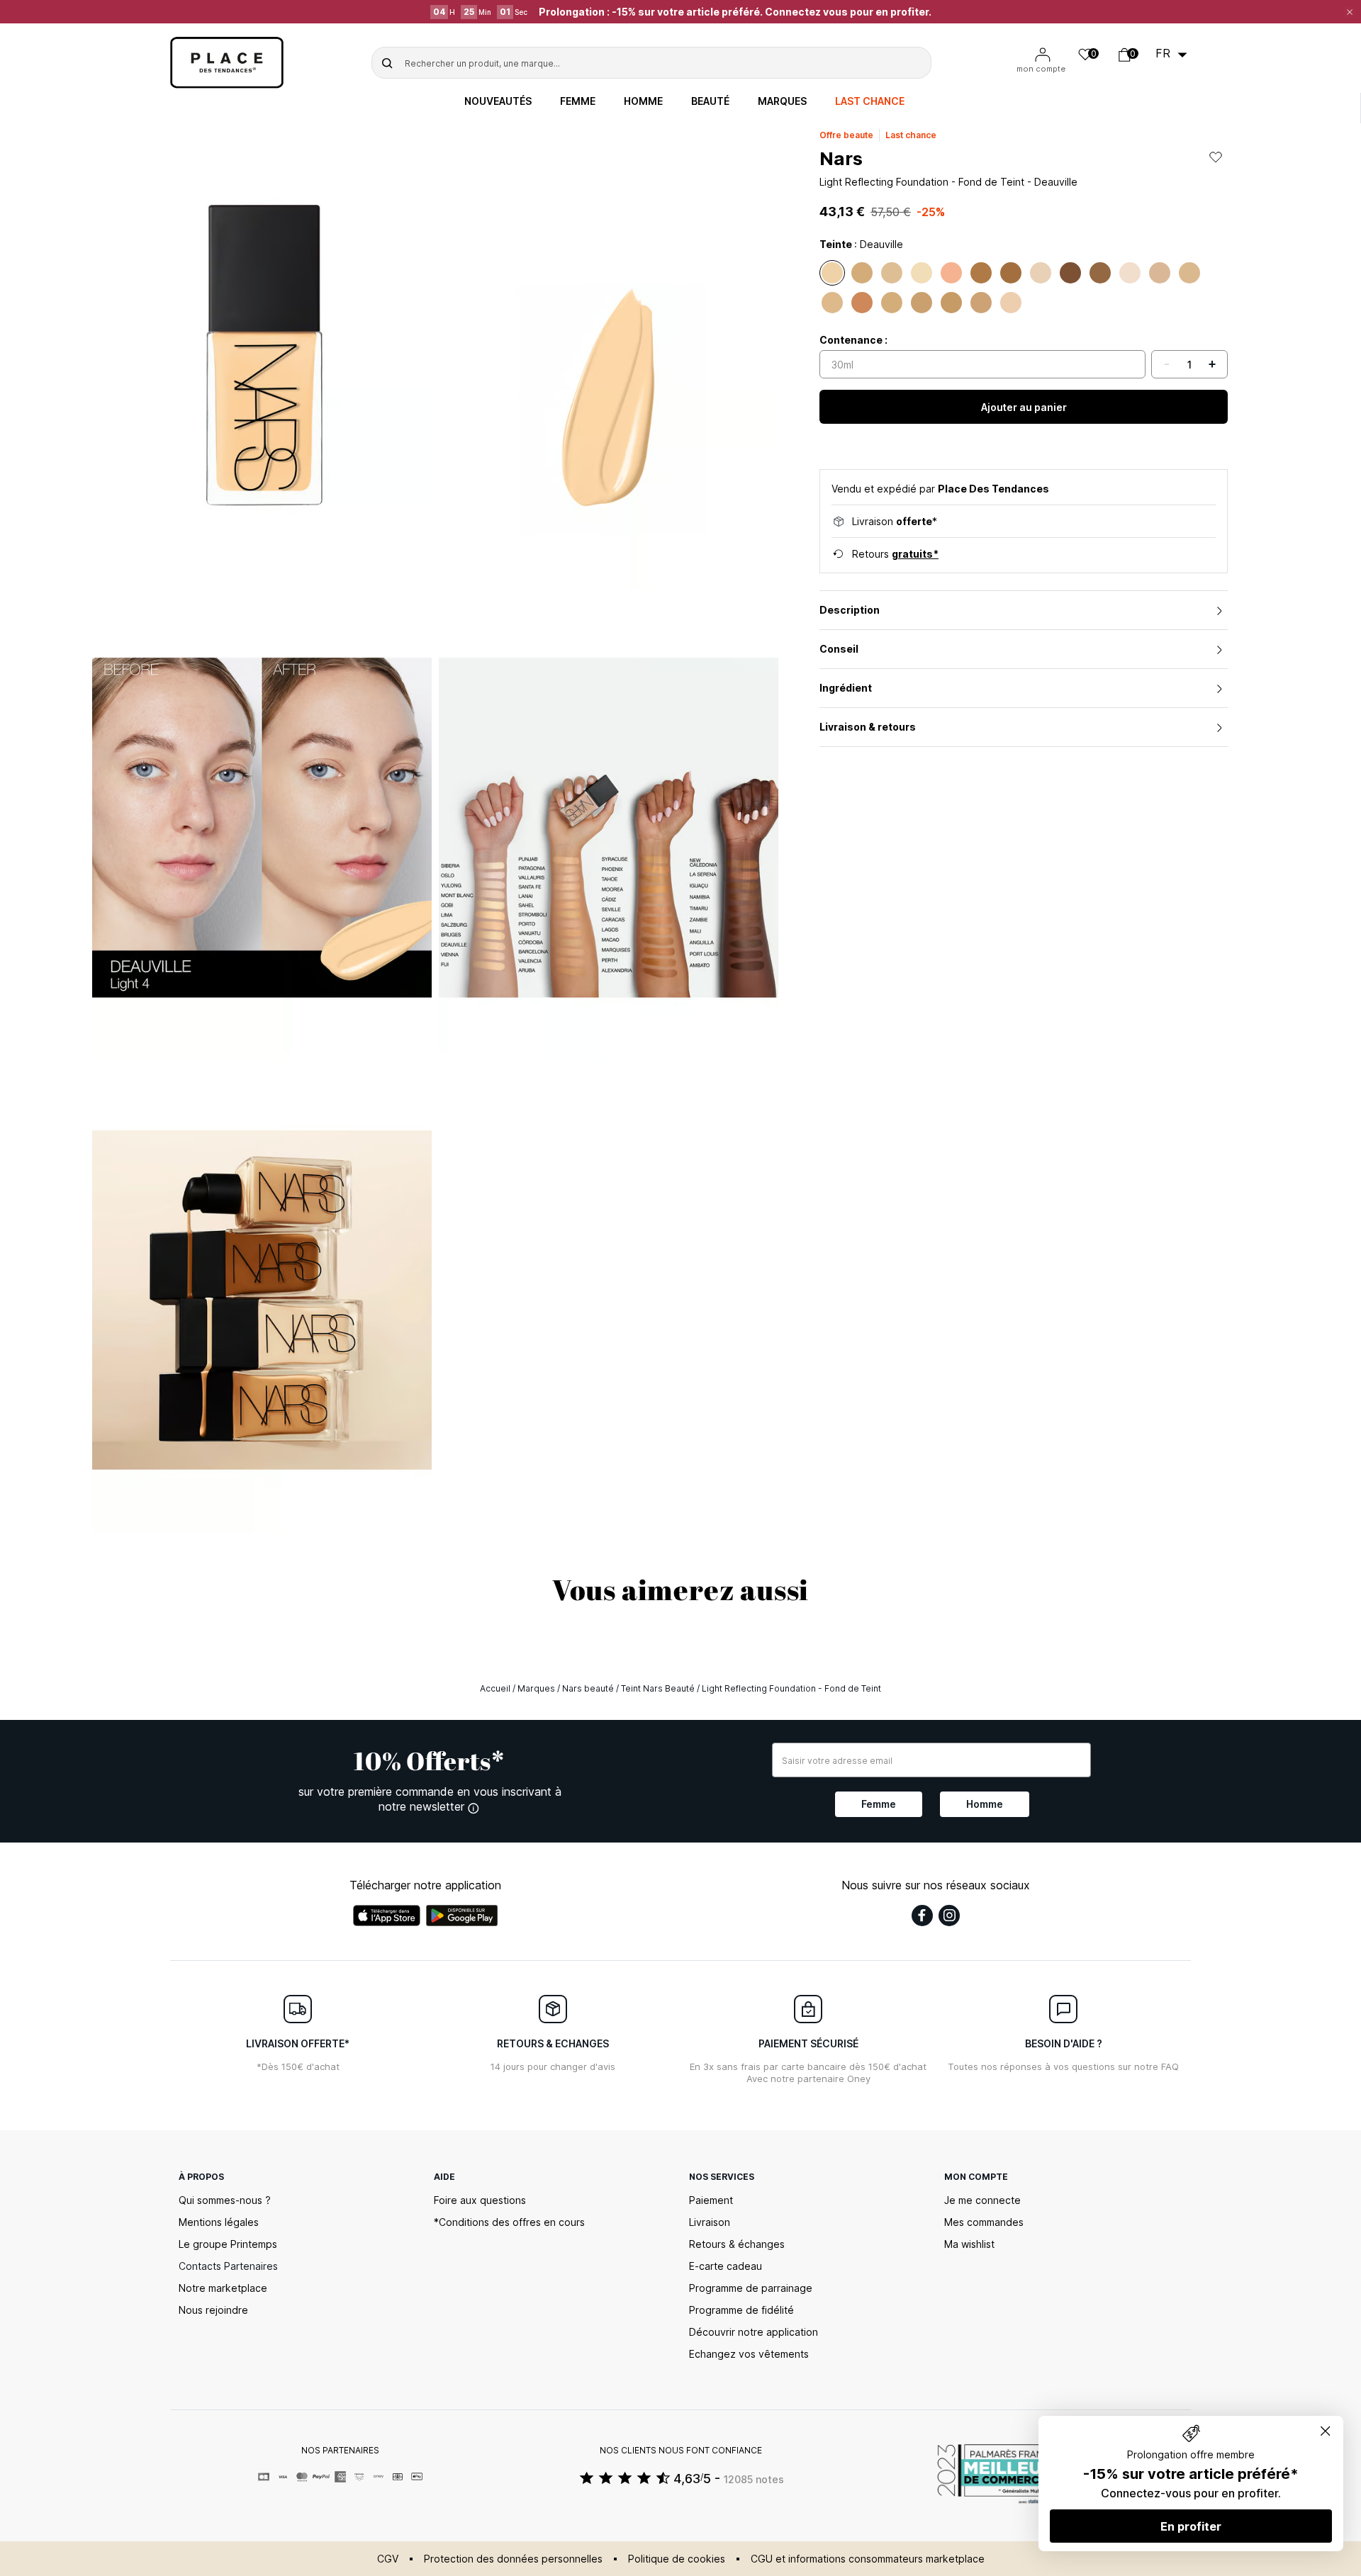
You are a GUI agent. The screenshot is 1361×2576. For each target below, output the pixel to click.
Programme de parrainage (751, 2288)
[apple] (387, 1916)
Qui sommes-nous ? (225, 2200)
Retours (895, 554)
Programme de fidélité (741, 2310)
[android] (462, 1916)
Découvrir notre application (754, 2332)
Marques (782, 101)
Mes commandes (984, 2222)
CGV (388, 2559)
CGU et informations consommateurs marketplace (868, 2559)
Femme (578, 101)
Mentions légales (219, 2222)
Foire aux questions (480, 2200)
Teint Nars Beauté (658, 1688)
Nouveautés (498, 101)
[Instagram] (949, 1916)
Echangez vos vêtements (749, 2354)
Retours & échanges (737, 2244)
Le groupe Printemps (228, 2244)
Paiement (711, 2200)
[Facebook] (922, 1916)
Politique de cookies (677, 2559)
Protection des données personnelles (513, 2559)
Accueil (495, 1688)
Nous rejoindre (213, 2310)
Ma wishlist (969, 2244)
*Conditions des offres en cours (509, 2222)
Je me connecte (982, 2200)
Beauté (710, 101)
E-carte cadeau (726, 2266)
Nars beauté (588, 1688)
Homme (643, 101)
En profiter (1191, 2526)
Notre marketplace (223, 2288)
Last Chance (870, 101)
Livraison (710, 2222)
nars (841, 158)
